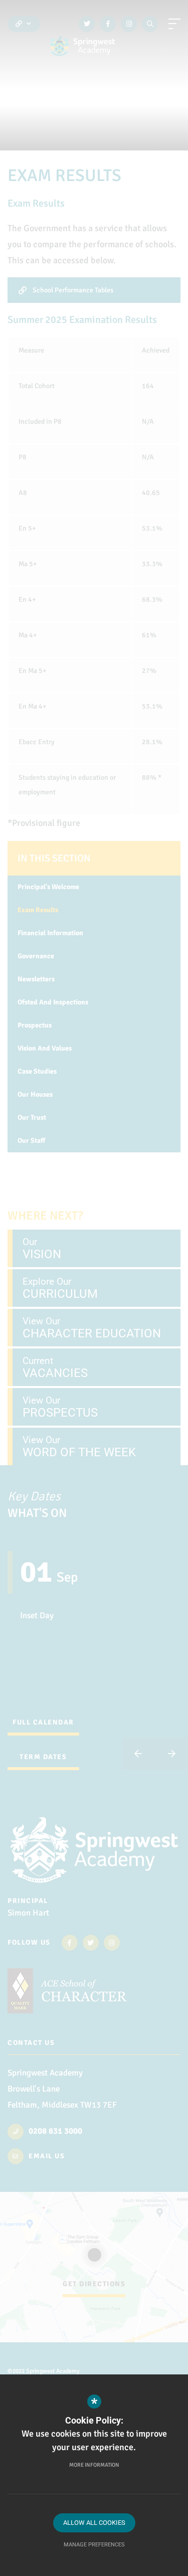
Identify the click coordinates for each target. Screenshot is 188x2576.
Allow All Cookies (94, 2523)
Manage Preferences (94, 2545)
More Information (94, 2465)
